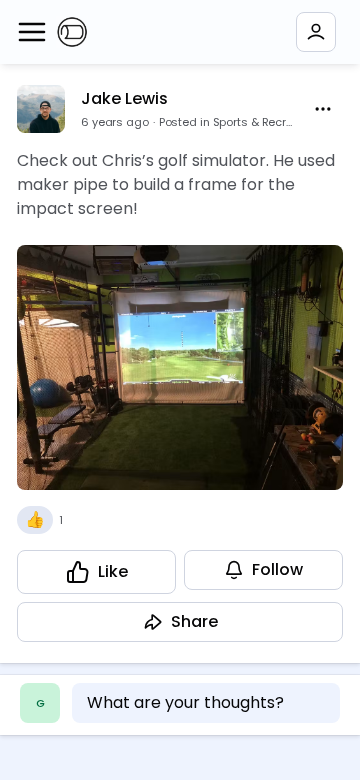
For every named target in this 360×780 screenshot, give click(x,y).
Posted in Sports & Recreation (227, 122)
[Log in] (316, 32)
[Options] (323, 109)
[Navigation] (32, 32)
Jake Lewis (124, 98)
